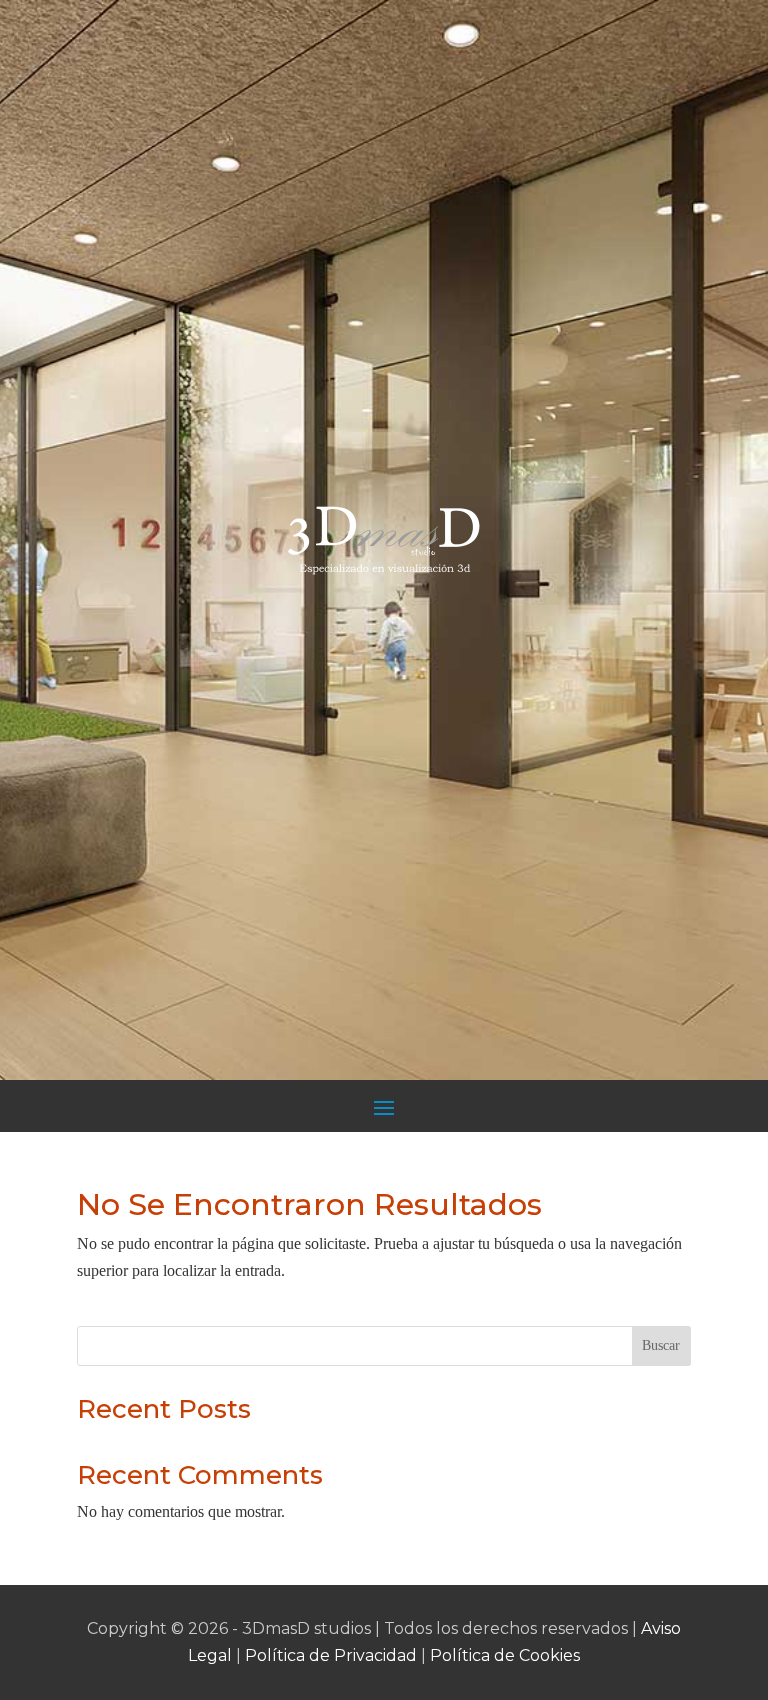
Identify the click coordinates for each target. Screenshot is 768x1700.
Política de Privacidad (331, 1655)
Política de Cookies (505, 1655)
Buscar (661, 1345)
